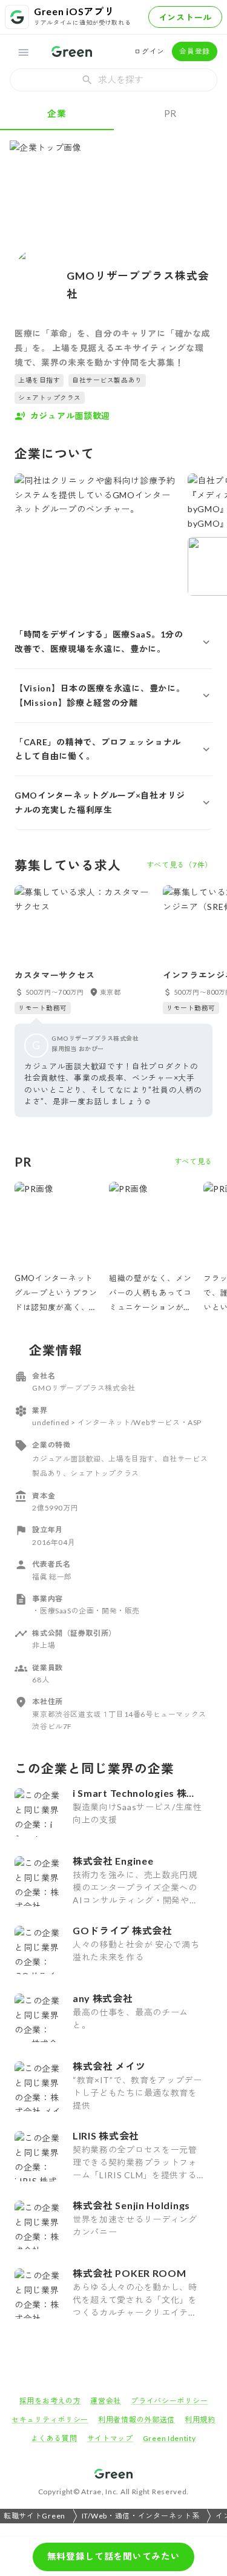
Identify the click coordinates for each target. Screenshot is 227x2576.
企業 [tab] (57, 113)
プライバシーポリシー (169, 2401)
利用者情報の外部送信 (137, 2420)
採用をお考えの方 (50, 2401)
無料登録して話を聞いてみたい (114, 2556)
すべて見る (194, 1161)
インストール (185, 17)
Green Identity (169, 2438)
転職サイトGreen (35, 2516)
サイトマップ (110, 2438)
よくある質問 (54, 2438)
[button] (113, 642)
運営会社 (106, 2401)
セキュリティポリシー (50, 2420)
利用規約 (200, 2420)
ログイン (149, 51)
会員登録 (195, 51)
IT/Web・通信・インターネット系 (141, 2516)
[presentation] (113, 80)
